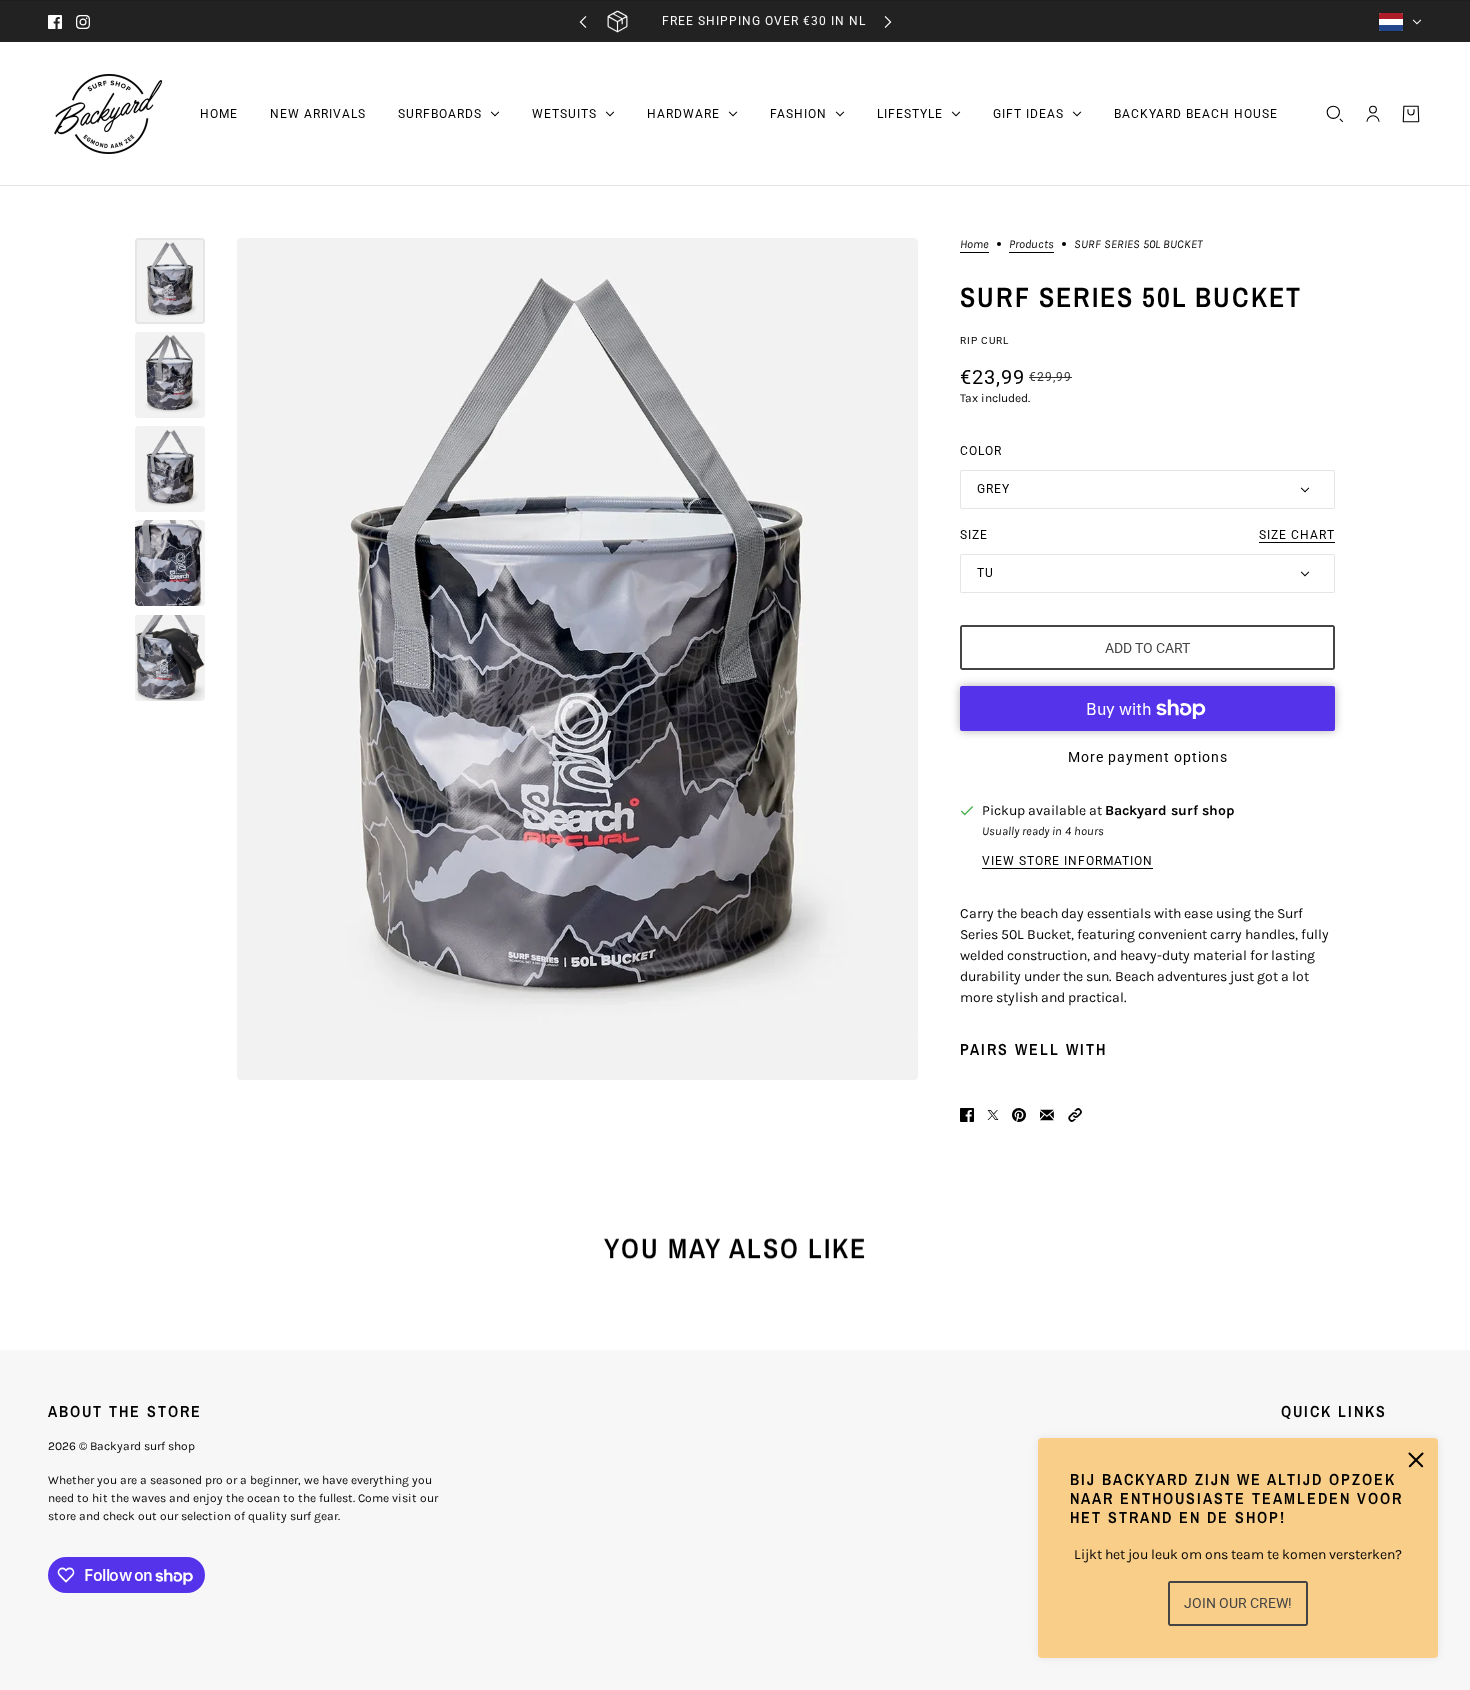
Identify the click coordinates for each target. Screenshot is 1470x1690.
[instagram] (83, 22)
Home (974, 244)
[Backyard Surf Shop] (108, 114)
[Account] (1373, 114)
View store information (1067, 861)
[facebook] (55, 22)
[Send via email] (1047, 1115)
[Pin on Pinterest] (1019, 1115)
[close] (1416, 1460)
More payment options (1148, 757)
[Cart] (1411, 114)
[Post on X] (993, 1115)
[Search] (1335, 114)
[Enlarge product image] (577, 659)
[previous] (583, 21)
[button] (1075, 1115)
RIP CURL (984, 340)
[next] (888, 21)
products (1031, 244)
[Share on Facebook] (967, 1115)
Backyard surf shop (1170, 810)
